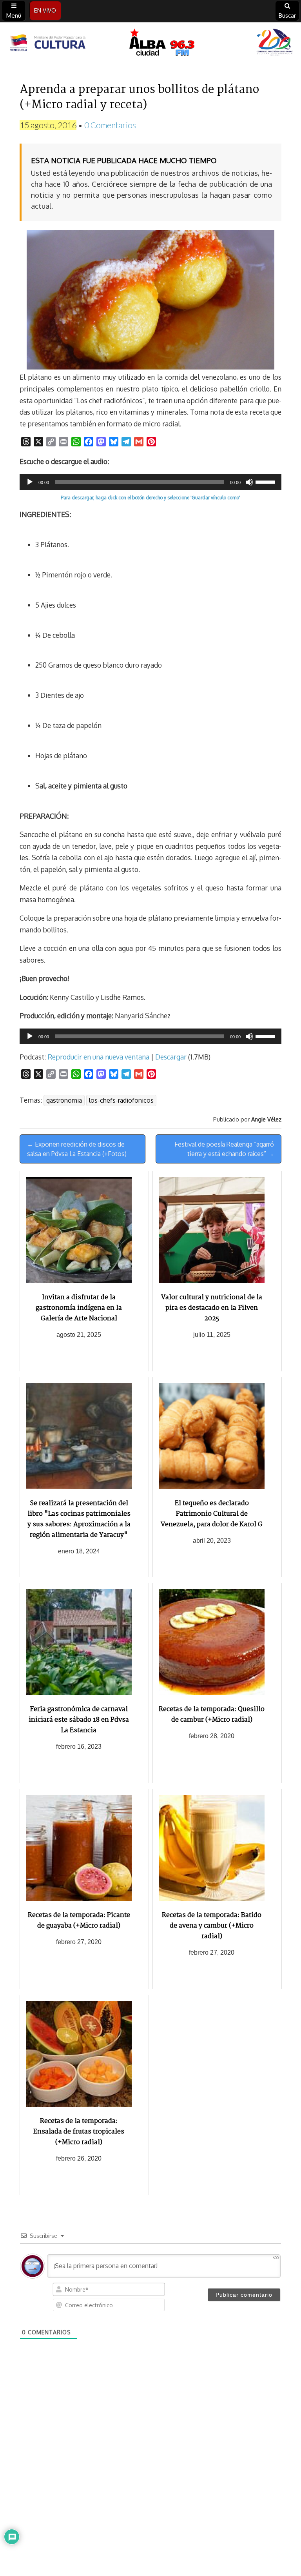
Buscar (287, 15)
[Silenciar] (249, 482)
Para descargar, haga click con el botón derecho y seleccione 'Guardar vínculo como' (150, 498)
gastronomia (64, 1100)
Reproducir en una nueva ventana (98, 1057)
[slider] (267, 481)
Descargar (171, 1057)
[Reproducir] (30, 482)
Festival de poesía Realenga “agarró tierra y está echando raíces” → (224, 1149)
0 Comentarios (110, 125)
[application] (150, 482)
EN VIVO (45, 10)
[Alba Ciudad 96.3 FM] (150, 44)
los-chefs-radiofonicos (121, 1100)
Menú (14, 15)
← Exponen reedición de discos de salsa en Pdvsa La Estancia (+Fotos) (77, 1149)
